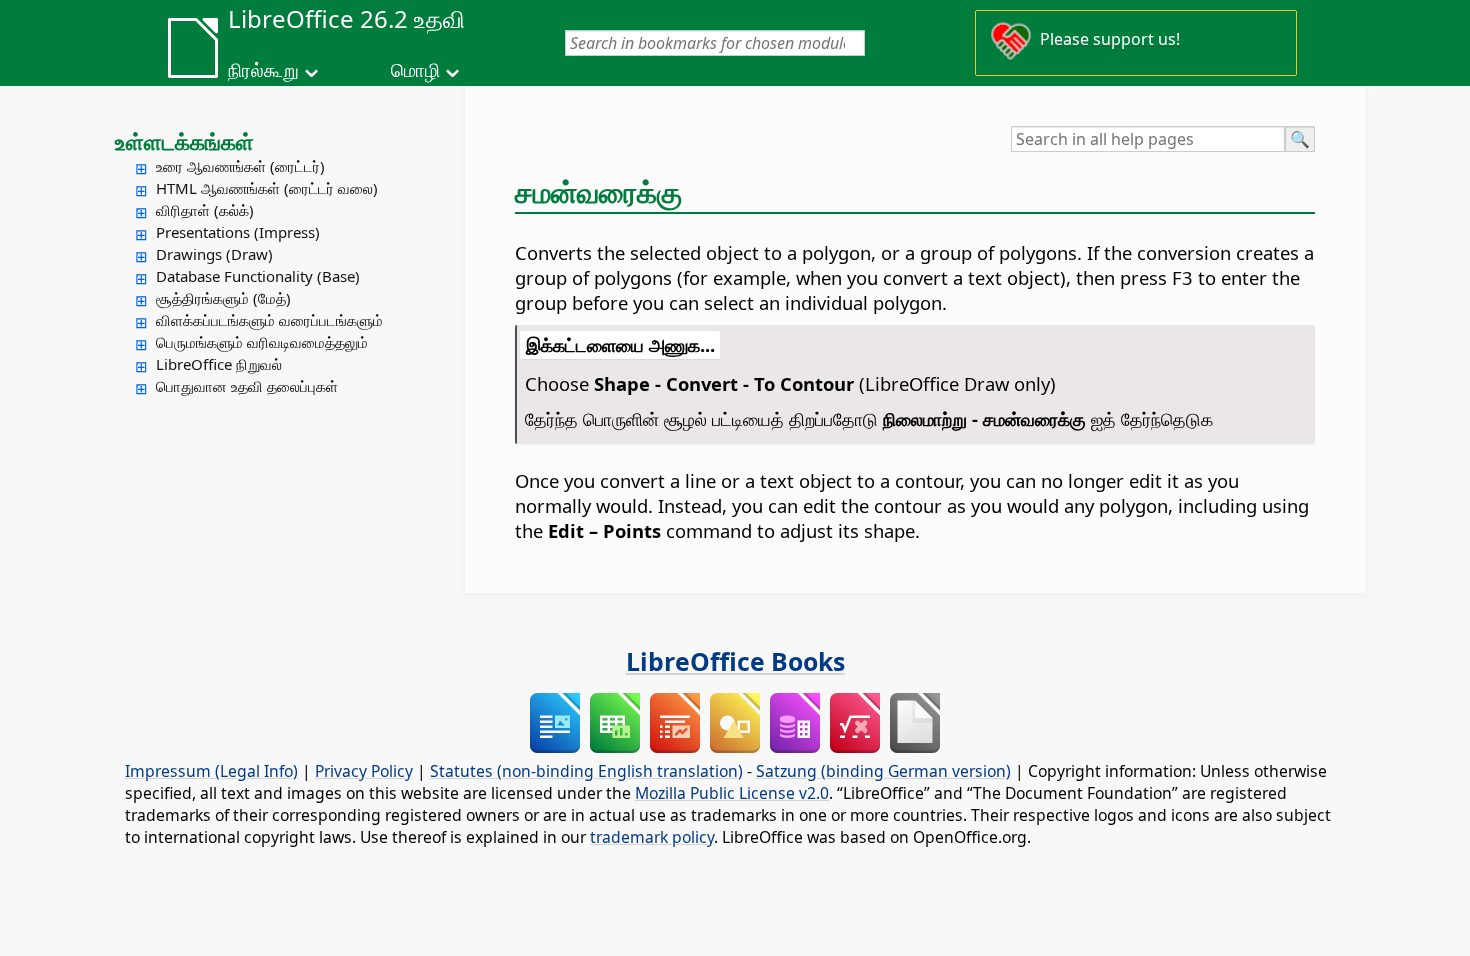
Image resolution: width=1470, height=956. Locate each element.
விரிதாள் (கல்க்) (205, 210)
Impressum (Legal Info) (211, 771)
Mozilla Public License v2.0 (732, 793)
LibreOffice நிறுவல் (219, 364)
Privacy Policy (364, 771)
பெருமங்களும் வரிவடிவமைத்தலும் (262, 342)
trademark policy (652, 837)
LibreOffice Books (735, 661)
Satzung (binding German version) (883, 771)
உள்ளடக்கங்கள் (184, 141)
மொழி (415, 70)
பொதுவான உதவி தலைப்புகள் (247, 386)
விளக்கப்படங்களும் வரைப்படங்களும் (269, 320)
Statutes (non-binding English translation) (586, 771)
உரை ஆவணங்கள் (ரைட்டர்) (240, 166)
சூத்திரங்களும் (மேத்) (223, 298)
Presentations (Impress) (238, 232)
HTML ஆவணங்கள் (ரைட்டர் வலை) (267, 188)
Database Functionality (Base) (258, 276)
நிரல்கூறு (263, 70)
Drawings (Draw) (214, 254)
